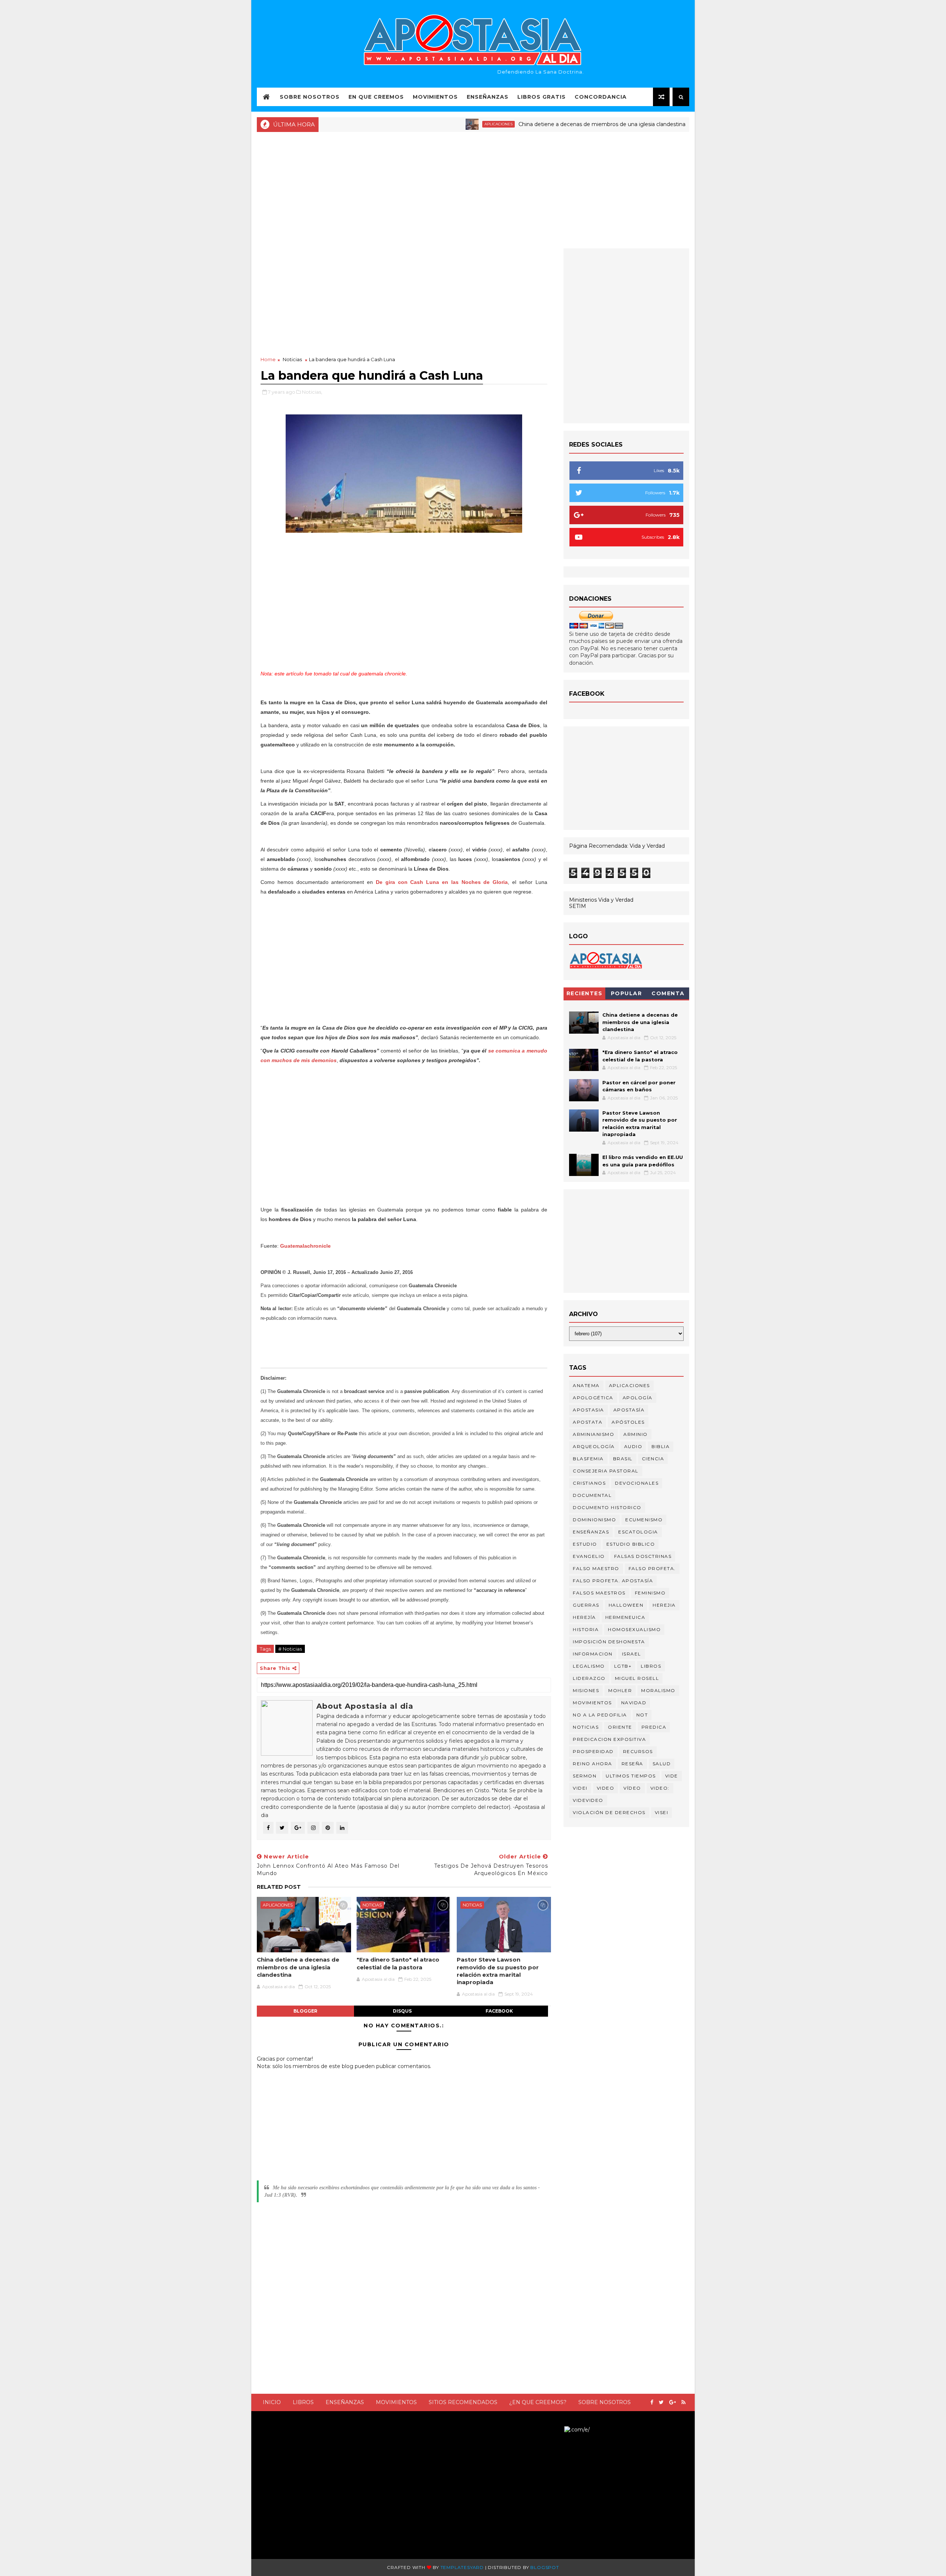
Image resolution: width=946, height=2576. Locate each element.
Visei (662, 1812)
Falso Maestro (596, 1568)
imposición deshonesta (609, 1642)
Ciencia (653, 1459)
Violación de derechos (609, 1812)
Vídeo (632, 1788)
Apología (638, 1398)
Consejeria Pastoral (606, 1471)
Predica (654, 1727)
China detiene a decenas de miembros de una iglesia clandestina (534, 124)
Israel (632, 1654)
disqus (402, 2011)
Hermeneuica (625, 1617)
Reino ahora (593, 1764)
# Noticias (290, 1649)
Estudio (585, 1544)
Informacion (593, 1654)
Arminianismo (593, 1434)
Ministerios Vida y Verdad (601, 900)
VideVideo (588, 1800)
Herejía (584, 1617)
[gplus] (673, 2402)
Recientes (585, 993)
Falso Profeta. (652, 1568)
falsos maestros (599, 1593)
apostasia (588, 1410)
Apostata (588, 1422)
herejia (664, 1605)
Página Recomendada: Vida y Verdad (617, 846)
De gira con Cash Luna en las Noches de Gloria (442, 882)
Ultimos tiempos (631, 1776)
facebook (499, 2011)
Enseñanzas (488, 97)
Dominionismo (594, 1520)
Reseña (632, 1764)
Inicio (272, 2402)
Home (268, 359)
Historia (586, 1629)
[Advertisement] (473, 189)
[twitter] (661, 2402)
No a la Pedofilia (600, 1715)
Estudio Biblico (631, 1544)
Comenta (668, 993)
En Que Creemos (376, 97)
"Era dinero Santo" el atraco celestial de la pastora (398, 1963)
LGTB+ (623, 1666)
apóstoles (628, 1422)
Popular (627, 993)
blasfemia (588, 1459)
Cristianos (589, 1483)
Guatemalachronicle (305, 1246)
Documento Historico (607, 1507)
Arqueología (594, 1446)
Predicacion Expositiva (609, 1739)
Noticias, (312, 392)
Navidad (634, 1703)
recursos (638, 1751)
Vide (672, 1776)
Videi (580, 1788)
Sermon (585, 1776)
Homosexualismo (634, 1629)
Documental (592, 1495)
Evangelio (589, 1556)
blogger (305, 2011)
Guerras (586, 1605)
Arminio (636, 1434)
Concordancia (601, 97)
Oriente (620, 1727)
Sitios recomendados (463, 2402)
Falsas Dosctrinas (643, 1556)
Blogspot (545, 2567)
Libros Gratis (542, 97)
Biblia (661, 1446)
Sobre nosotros (605, 2402)
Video (606, 1788)
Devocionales (637, 1483)
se (491, 1051)
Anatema (586, 1385)
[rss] (683, 2402)
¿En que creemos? (538, 2402)
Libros (303, 2402)
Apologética (593, 1398)
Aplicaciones (431, 124)
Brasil (623, 1459)
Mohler (620, 1690)
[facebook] (652, 2402)
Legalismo (589, 1666)
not (642, 1715)
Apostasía (629, 1410)
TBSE (557, 2429)
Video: (660, 1788)
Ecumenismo (644, 1520)
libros (651, 1666)
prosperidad (593, 1751)
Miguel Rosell (637, 1678)
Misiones (586, 1690)
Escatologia (638, 1532)
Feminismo (650, 1593)
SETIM (578, 906)
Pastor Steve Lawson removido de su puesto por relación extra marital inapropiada (498, 1971)
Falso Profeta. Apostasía (613, 1581)
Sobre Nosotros (310, 97)
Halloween (626, 1605)
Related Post (279, 1887)
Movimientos (435, 97)
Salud (662, 1764)
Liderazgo (589, 1678)
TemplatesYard (462, 2567)
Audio (633, 1446)
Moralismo (658, 1690)
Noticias (656, 124)
